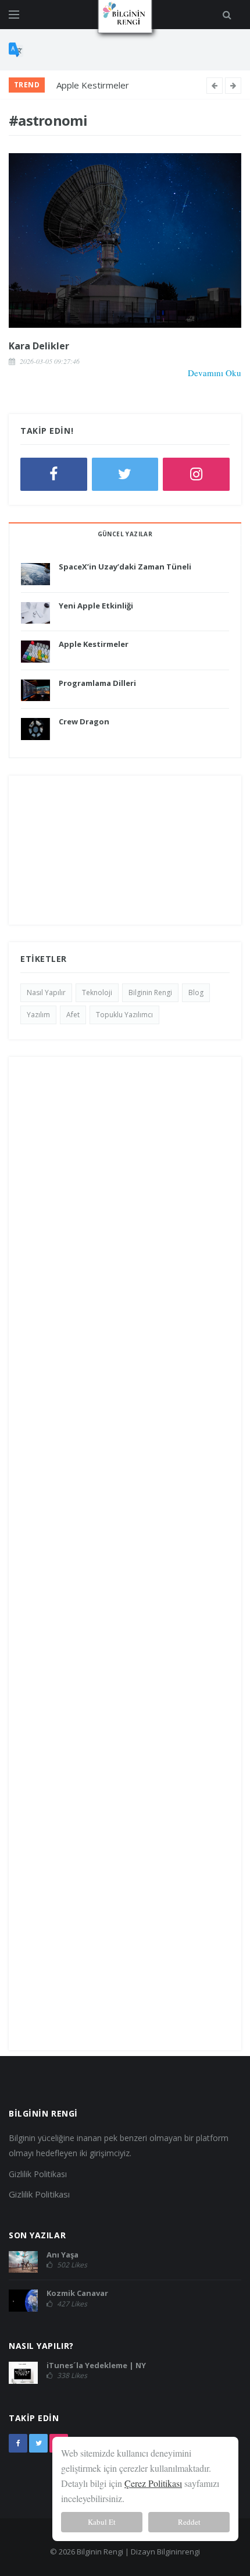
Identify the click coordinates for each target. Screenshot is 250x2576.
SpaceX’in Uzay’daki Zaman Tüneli (125, 567)
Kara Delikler (39, 346)
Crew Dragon (84, 721)
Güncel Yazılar (125, 534)
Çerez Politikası (153, 2483)
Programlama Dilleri (97, 683)
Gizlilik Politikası (38, 2174)
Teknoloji (97, 992)
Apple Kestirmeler (93, 85)
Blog (196, 992)
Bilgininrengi (178, 2552)
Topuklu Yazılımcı (124, 1015)
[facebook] (18, 2443)
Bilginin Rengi (150, 992)
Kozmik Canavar (77, 2293)
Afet (73, 1015)
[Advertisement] (125, 850)
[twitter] (38, 2443)
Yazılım (38, 1015)
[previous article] (233, 86)
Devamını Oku (215, 373)
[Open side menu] (14, 15)
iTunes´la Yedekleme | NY (96, 2365)
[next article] (215, 86)
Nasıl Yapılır (46, 992)
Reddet (189, 2522)
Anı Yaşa (63, 2255)
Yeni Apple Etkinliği (96, 606)
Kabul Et (102, 2522)
